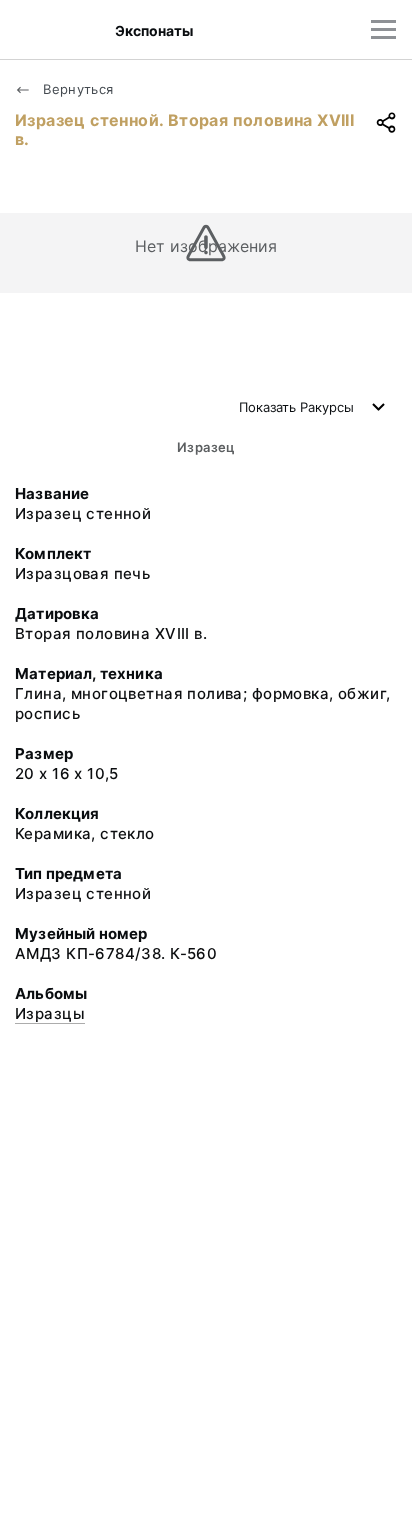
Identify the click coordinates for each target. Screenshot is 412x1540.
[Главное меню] (383, 29)
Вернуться (76, 89)
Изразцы (50, 1013)
